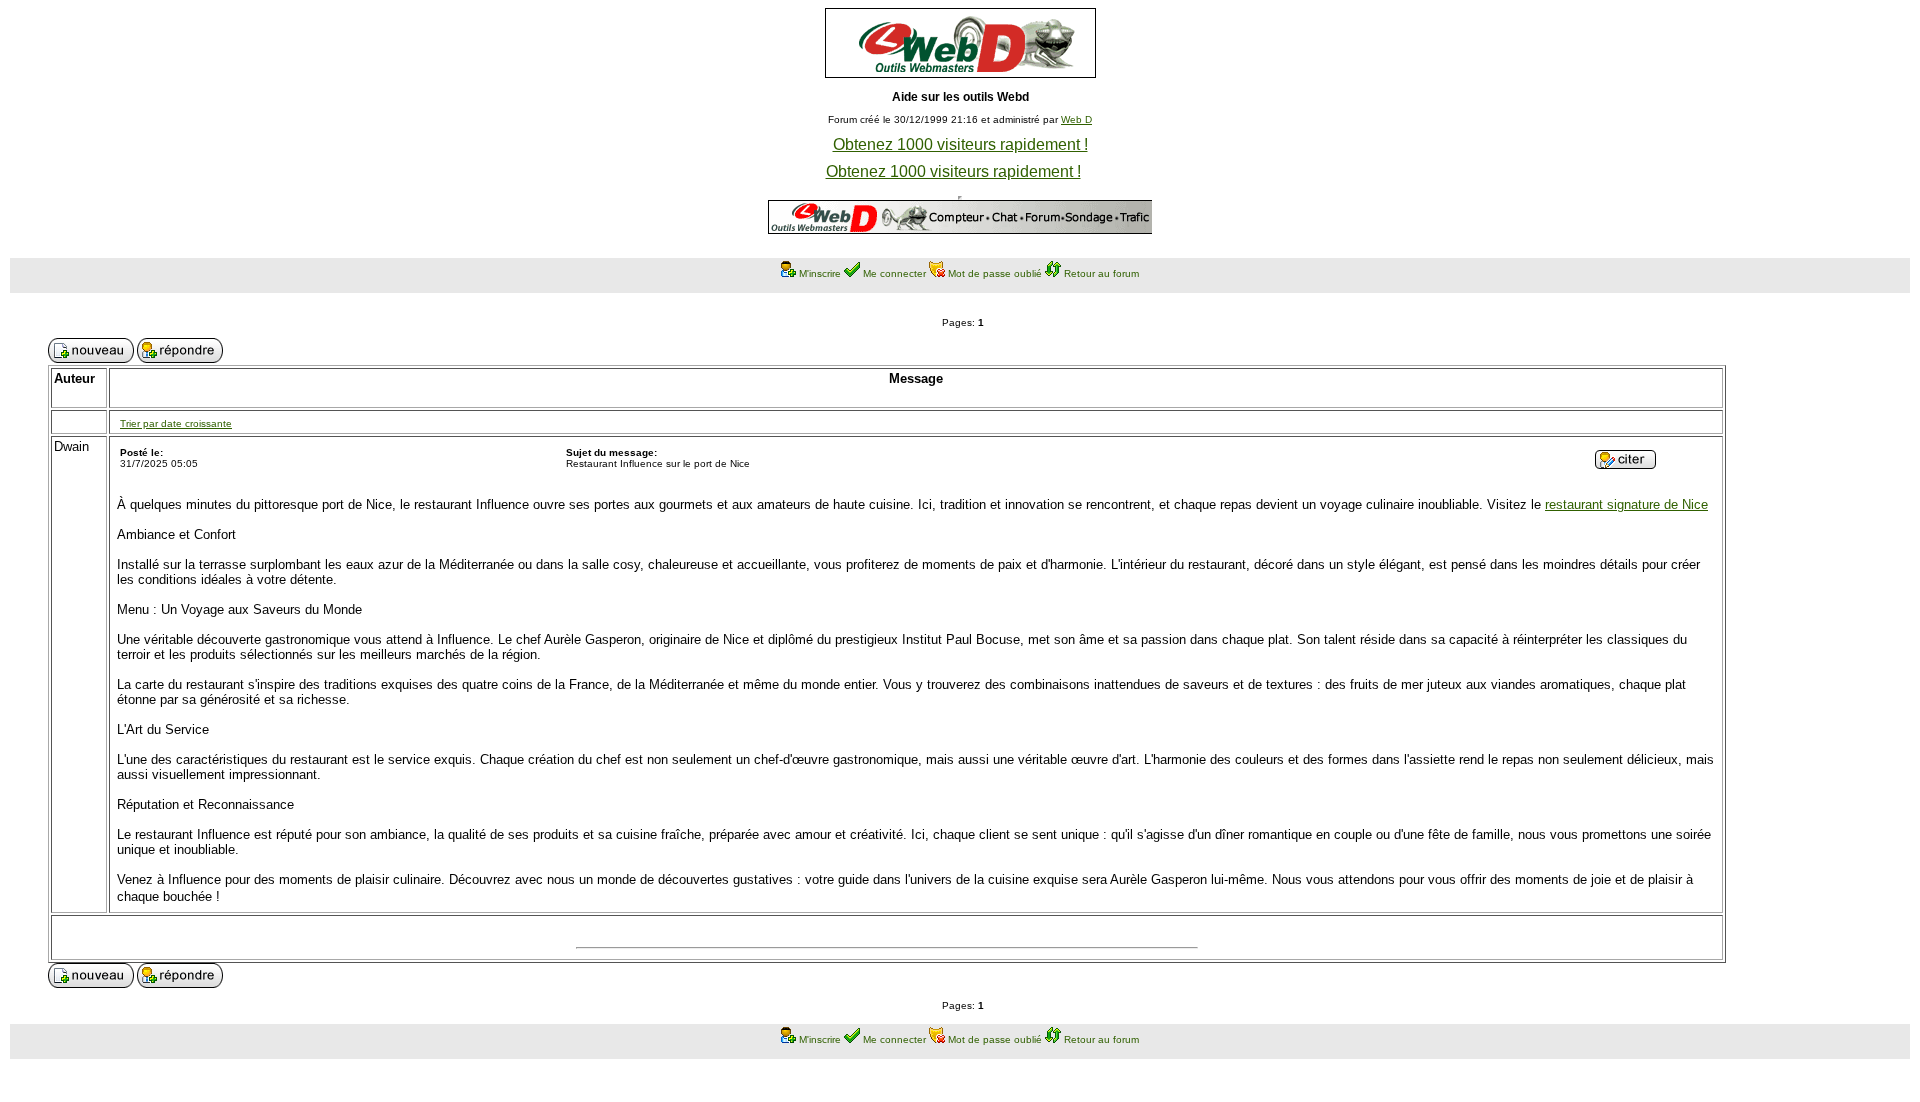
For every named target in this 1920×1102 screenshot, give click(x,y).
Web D (1076, 119)
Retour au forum (1101, 273)
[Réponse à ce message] (1625, 463)
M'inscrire (820, 273)
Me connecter (894, 273)
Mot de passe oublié (995, 273)
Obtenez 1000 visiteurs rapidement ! (960, 144)
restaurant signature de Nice (1626, 504)
